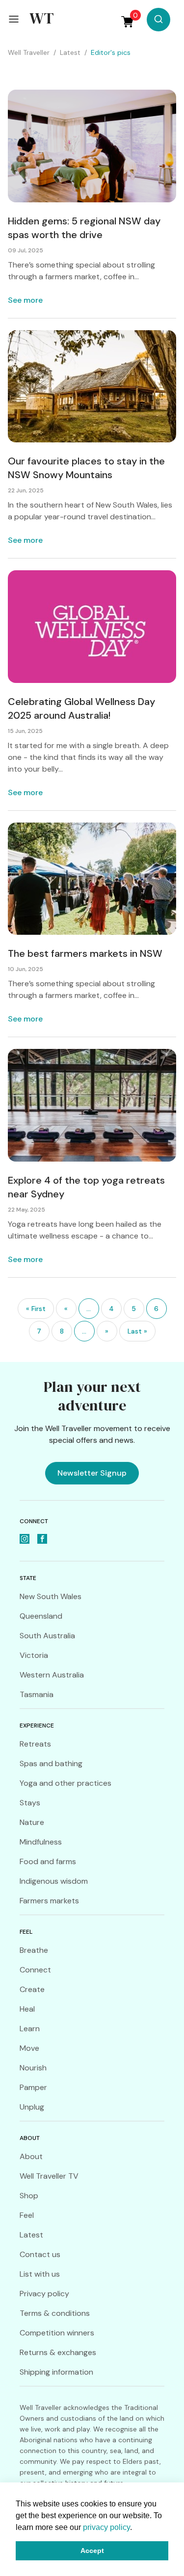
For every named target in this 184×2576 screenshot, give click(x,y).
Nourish (33, 2068)
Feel (27, 2215)
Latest (31, 2235)
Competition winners (57, 2333)
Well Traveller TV (49, 2176)
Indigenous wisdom (54, 1881)
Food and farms (48, 1861)
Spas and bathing (51, 1763)
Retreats (35, 1744)
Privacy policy (44, 2294)
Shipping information (56, 2372)
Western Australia (52, 1675)
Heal (27, 2009)
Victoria (34, 1655)
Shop (29, 2196)
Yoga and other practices (66, 1783)
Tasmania (37, 1694)
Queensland (41, 1616)
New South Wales (51, 1596)
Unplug (32, 2107)
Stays (30, 1803)
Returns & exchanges (58, 2352)
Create (32, 1989)
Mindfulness (41, 1842)
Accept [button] (92, 2551)
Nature (32, 1822)
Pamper (33, 2087)
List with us (40, 2274)
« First (36, 1309)
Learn (30, 2029)
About (31, 2156)
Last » (137, 1331)
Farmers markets (49, 1901)
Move (29, 2048)
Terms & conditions (55, 2313)
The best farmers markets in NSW (85, 953)
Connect (35, 1970)
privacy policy (106, 2527)
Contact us (40, 2254)
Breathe (34, 1950)
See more (25, 300)
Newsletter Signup (92, 1473)
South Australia (47, 1636)
